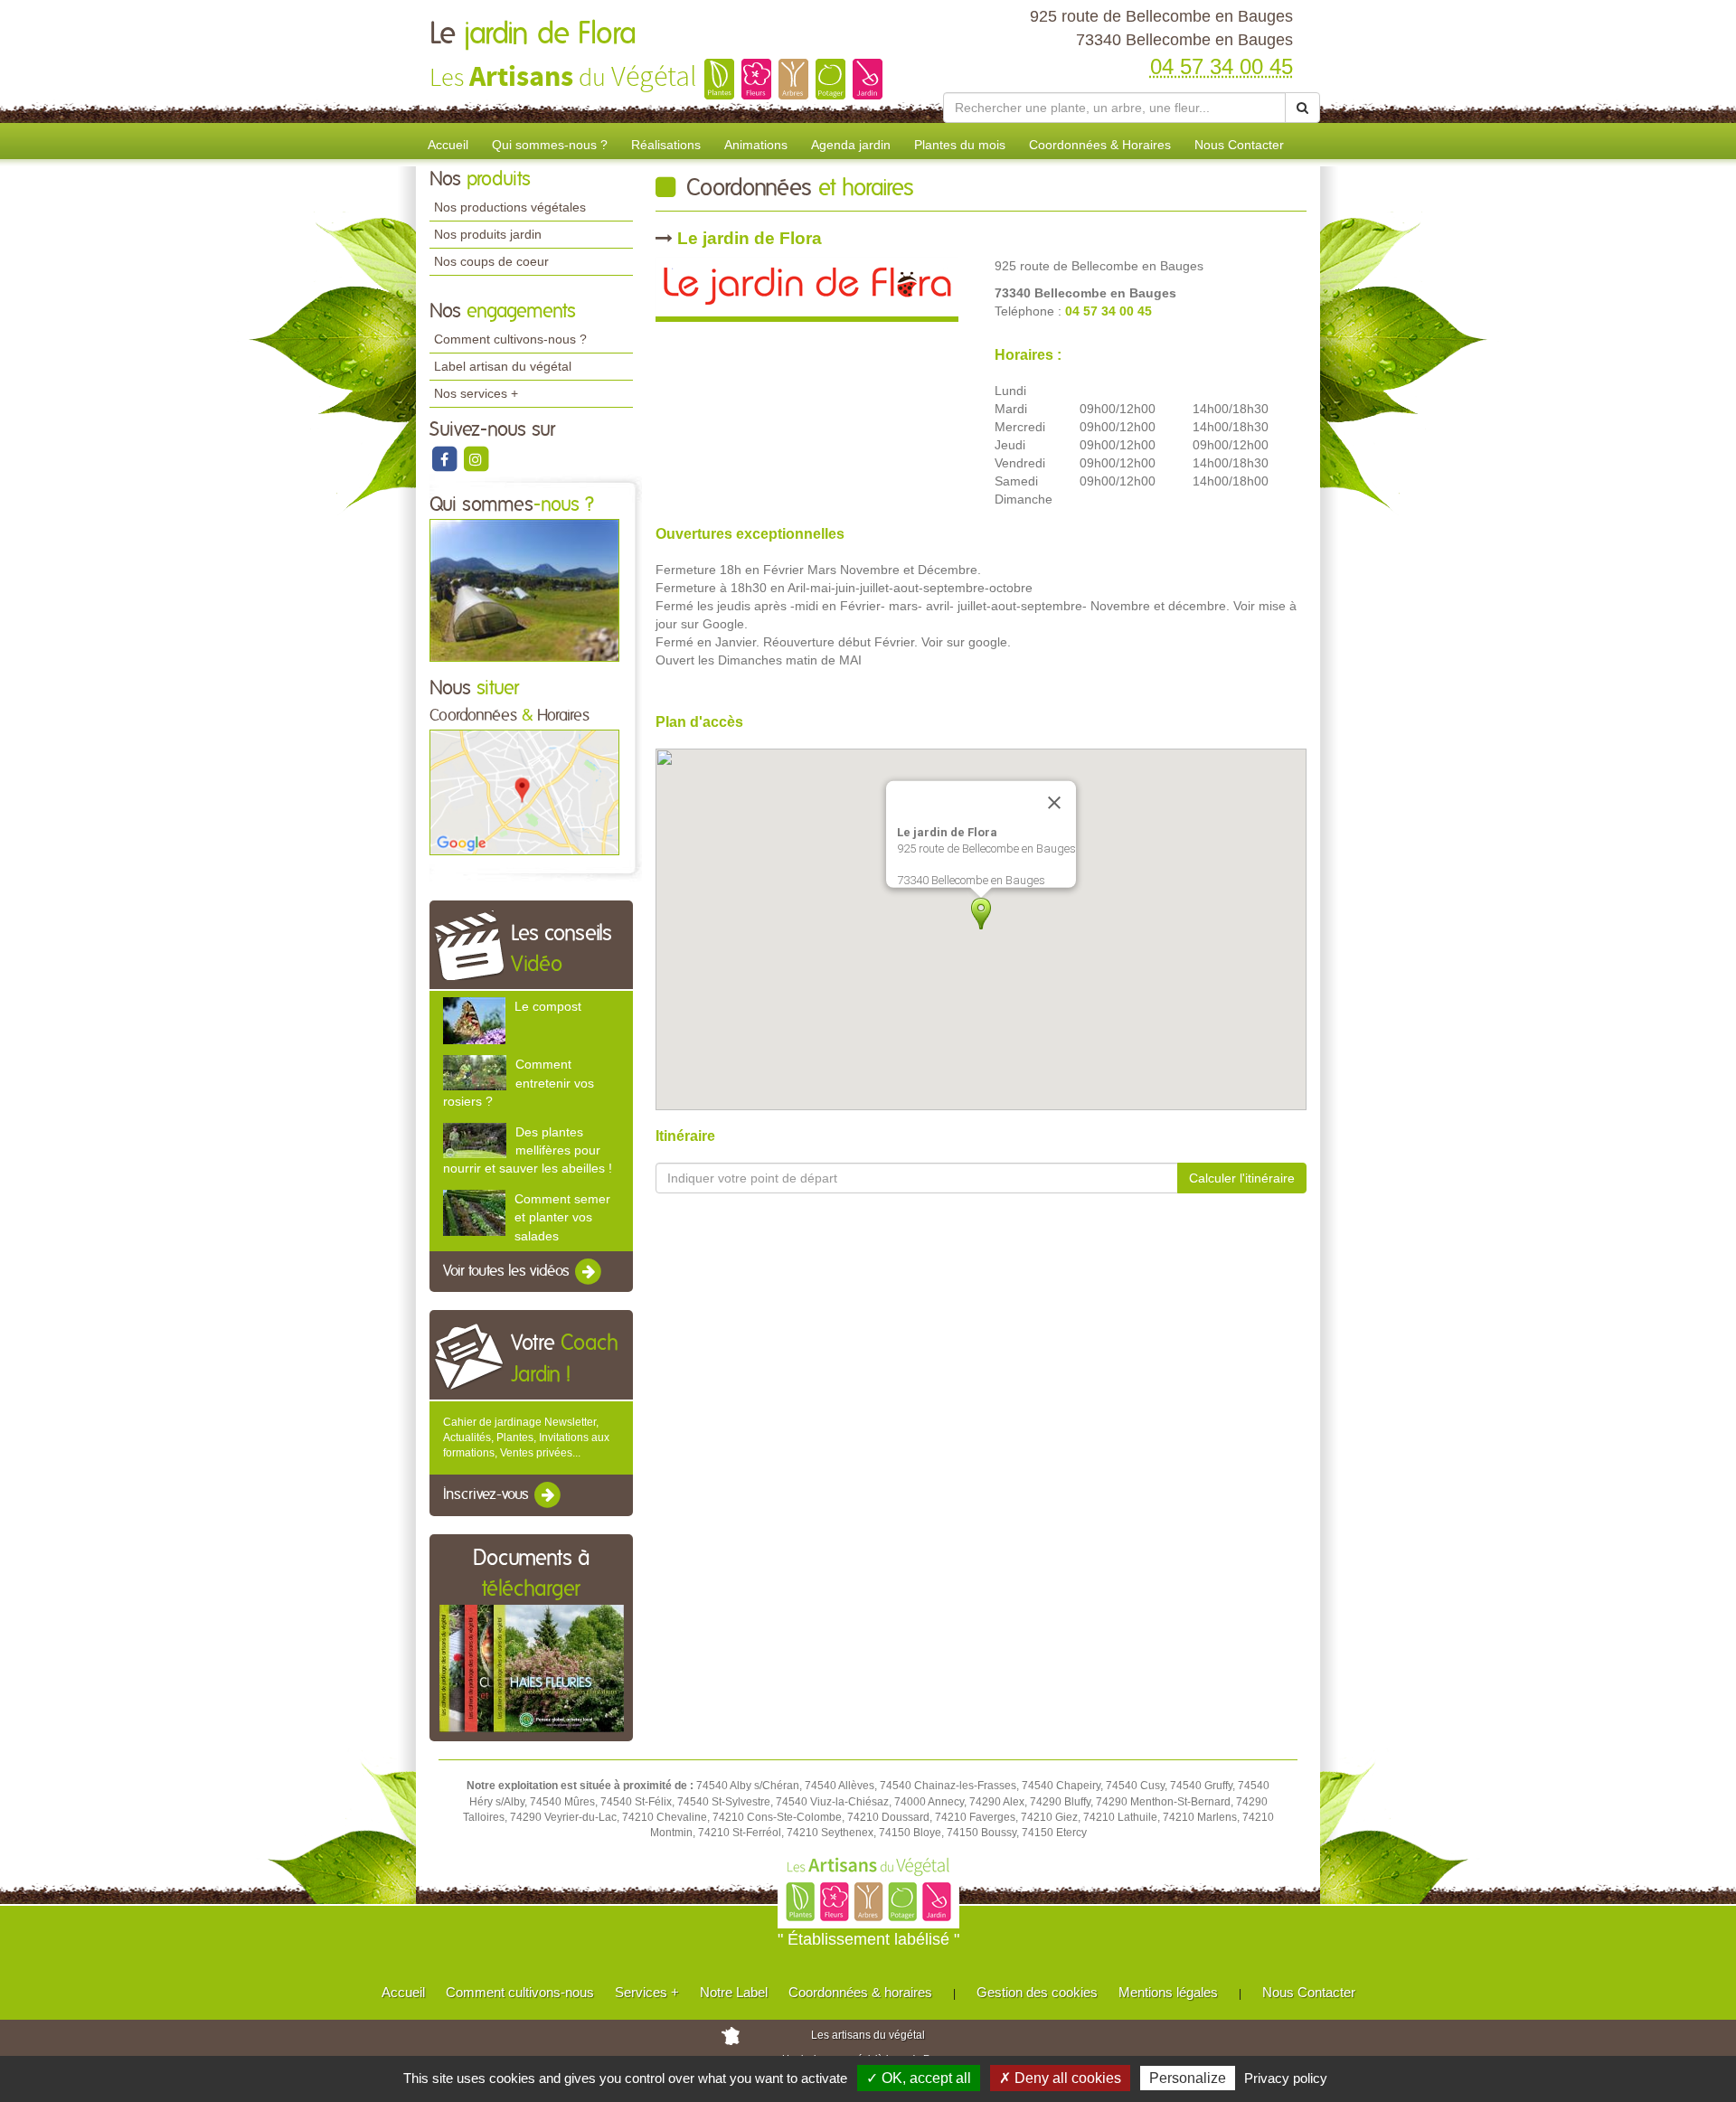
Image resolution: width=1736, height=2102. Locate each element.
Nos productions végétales (510, 207)
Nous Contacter (1239, 145)
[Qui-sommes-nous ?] (524, 589)
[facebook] (445, 458)
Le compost (548, 1006)
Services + (647, 1992)
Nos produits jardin (488, 234)
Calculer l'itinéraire (1242, 1178)
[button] (981, 914)
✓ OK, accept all (919, 2078)
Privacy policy (1286, 2078)
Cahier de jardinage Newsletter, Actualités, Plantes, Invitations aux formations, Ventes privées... (526, 1437)
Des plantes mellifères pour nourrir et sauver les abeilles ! (528, 1150)
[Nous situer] (524, 792)
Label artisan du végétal (503, 366)
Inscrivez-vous (488, 1495)
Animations (756, 145)
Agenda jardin (851, 145)
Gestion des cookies (1037, 1992)
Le (533, 34)
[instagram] (476, 458)
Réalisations (666, 145)
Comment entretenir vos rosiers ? (519, 1082)
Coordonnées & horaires (860, 1992)
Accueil (448, 145)
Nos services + (476, 393)
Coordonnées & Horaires (1100, 145)
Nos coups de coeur (491, 261)
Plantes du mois (960, 145)
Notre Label (734, 1992)
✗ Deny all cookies (1060, 2078)
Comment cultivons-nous (520, 1992)
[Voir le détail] (474, 1020)
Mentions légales (1168, 1992)
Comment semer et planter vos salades (562, 1217)
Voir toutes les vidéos (508, 1271)
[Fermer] (1054, 803)
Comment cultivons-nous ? (510, 339)
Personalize (1188, 2078)
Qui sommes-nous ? (550, 145)
